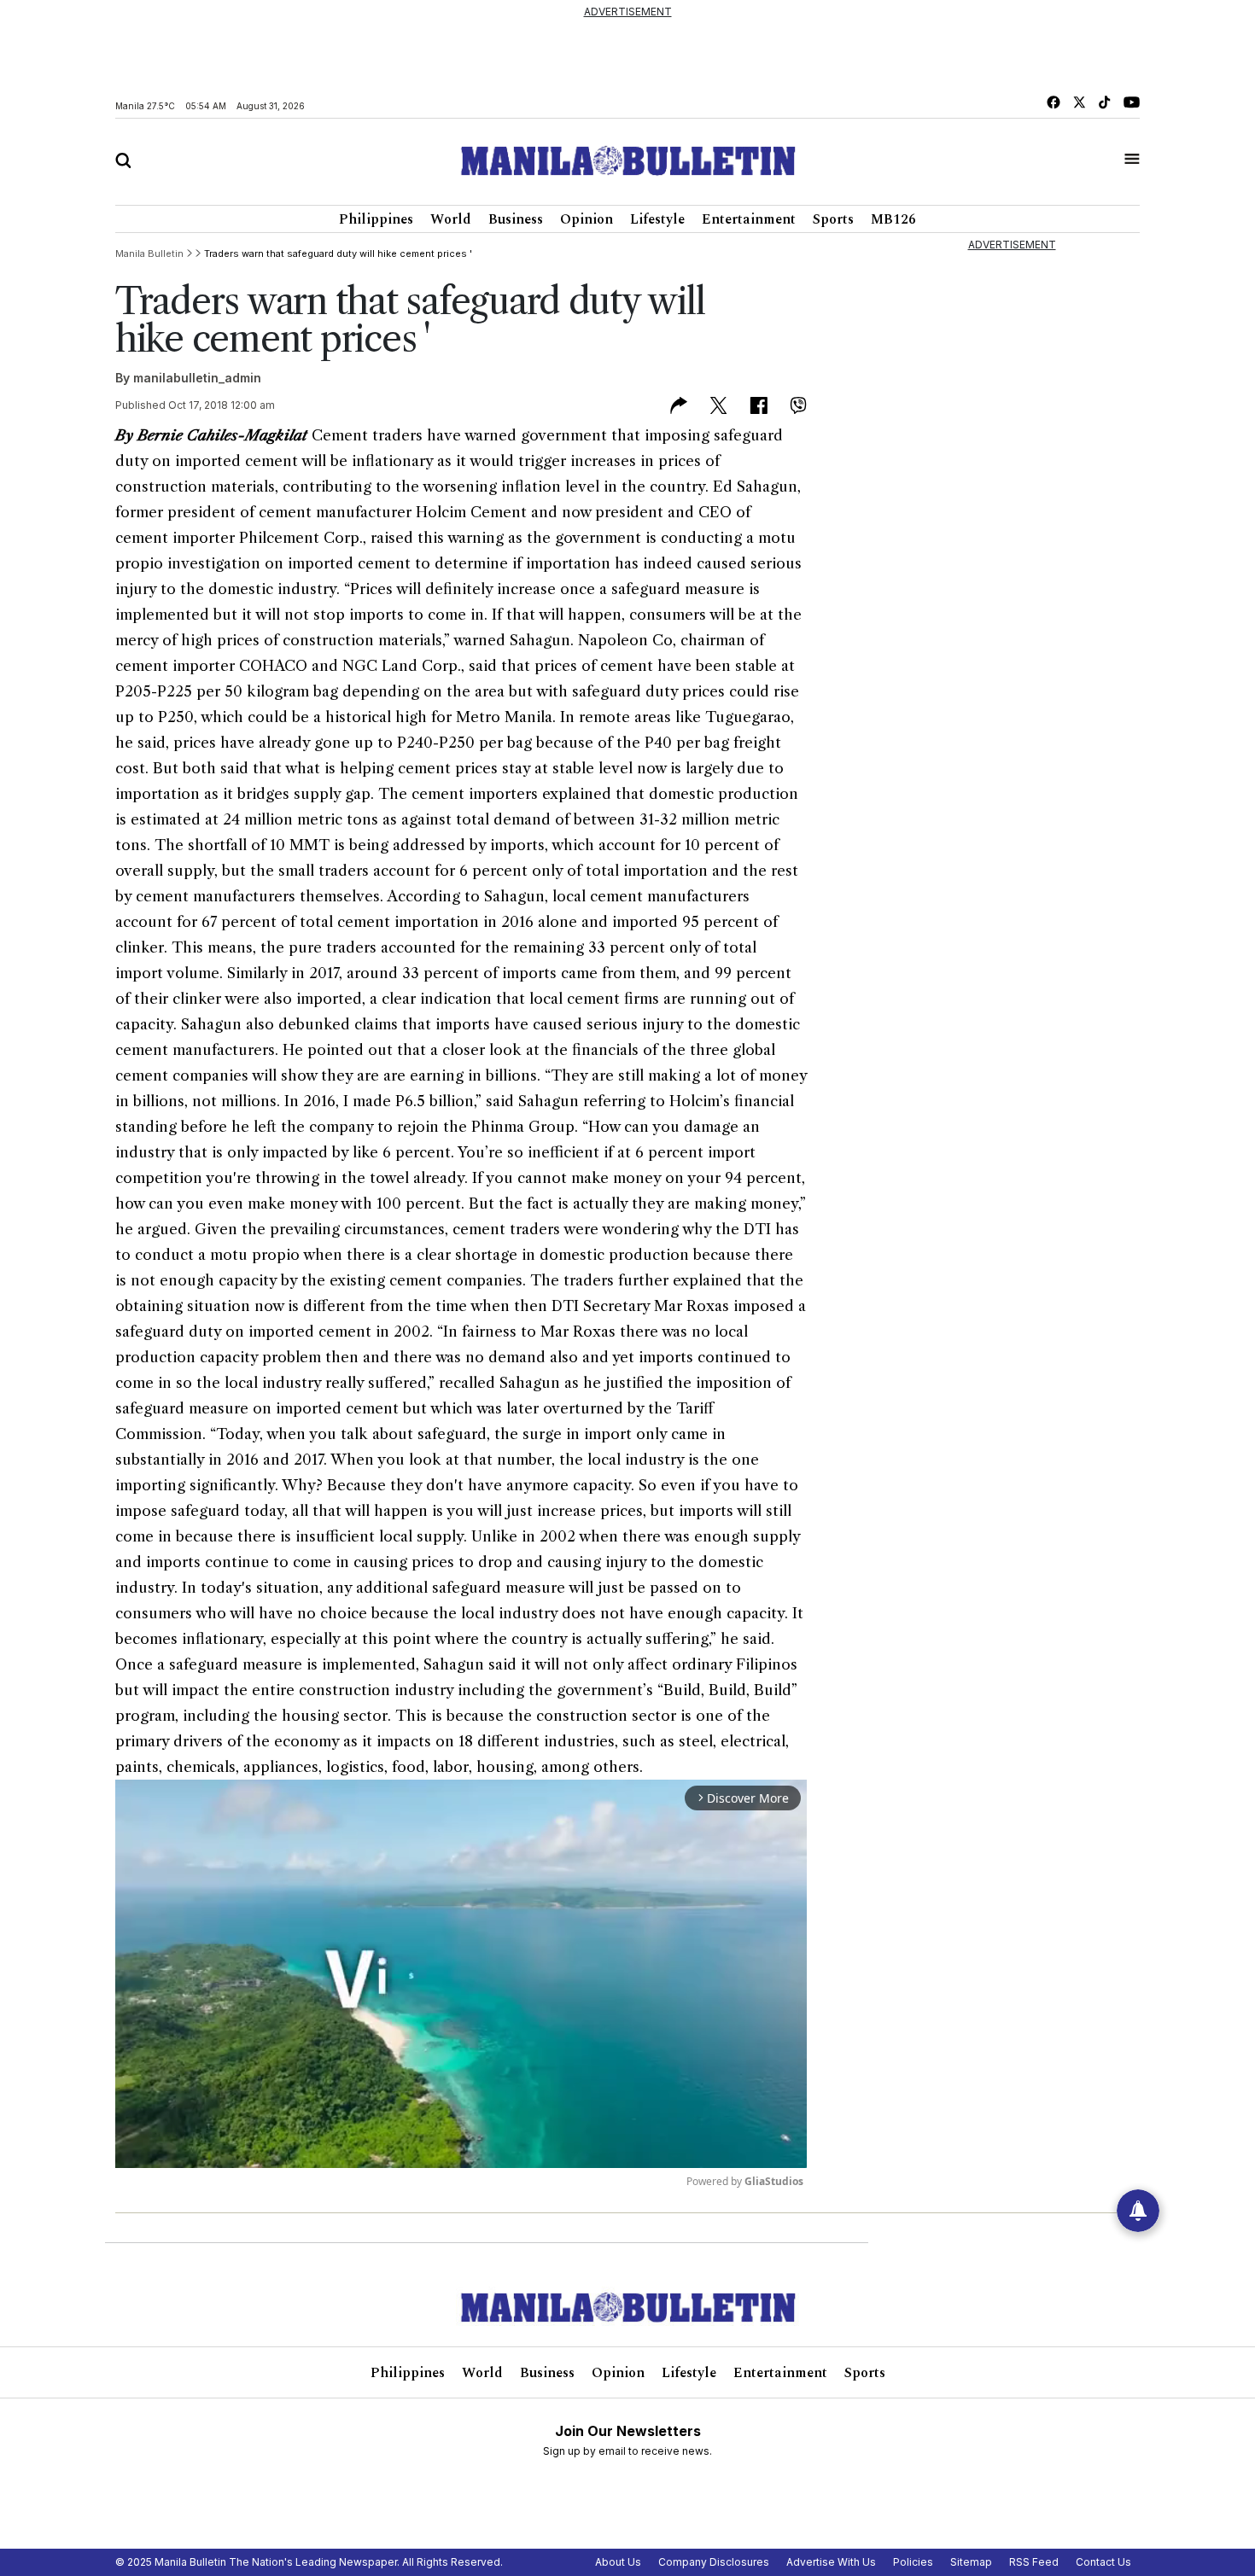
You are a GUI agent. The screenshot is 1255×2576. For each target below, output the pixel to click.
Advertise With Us (831, 2562)
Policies (913, 2562)
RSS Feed (1034, 2562)
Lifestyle (657, 219)
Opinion (587, 219)
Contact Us (1103, 2562)
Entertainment (749, 219)
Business (516, 219)
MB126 (893, 219)
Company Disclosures (714, 2562)
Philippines (376, 219)
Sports (833, 219)
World (451, 219)
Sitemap (971, 2562)
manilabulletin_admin (197, 378)
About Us (618, 2562)
